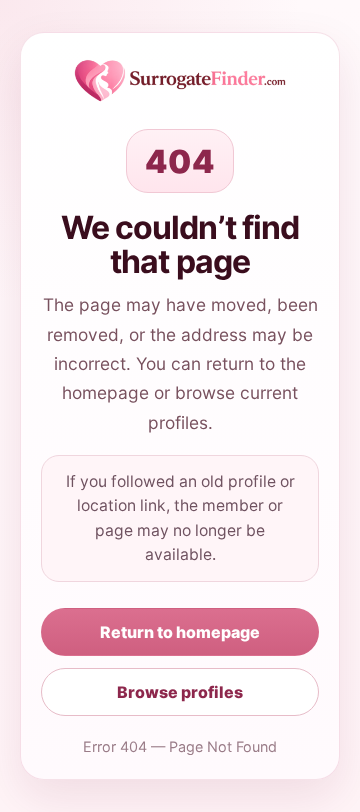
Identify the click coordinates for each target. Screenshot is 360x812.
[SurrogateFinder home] (180, 81)
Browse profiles (180, 692)
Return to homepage (180, 632)
